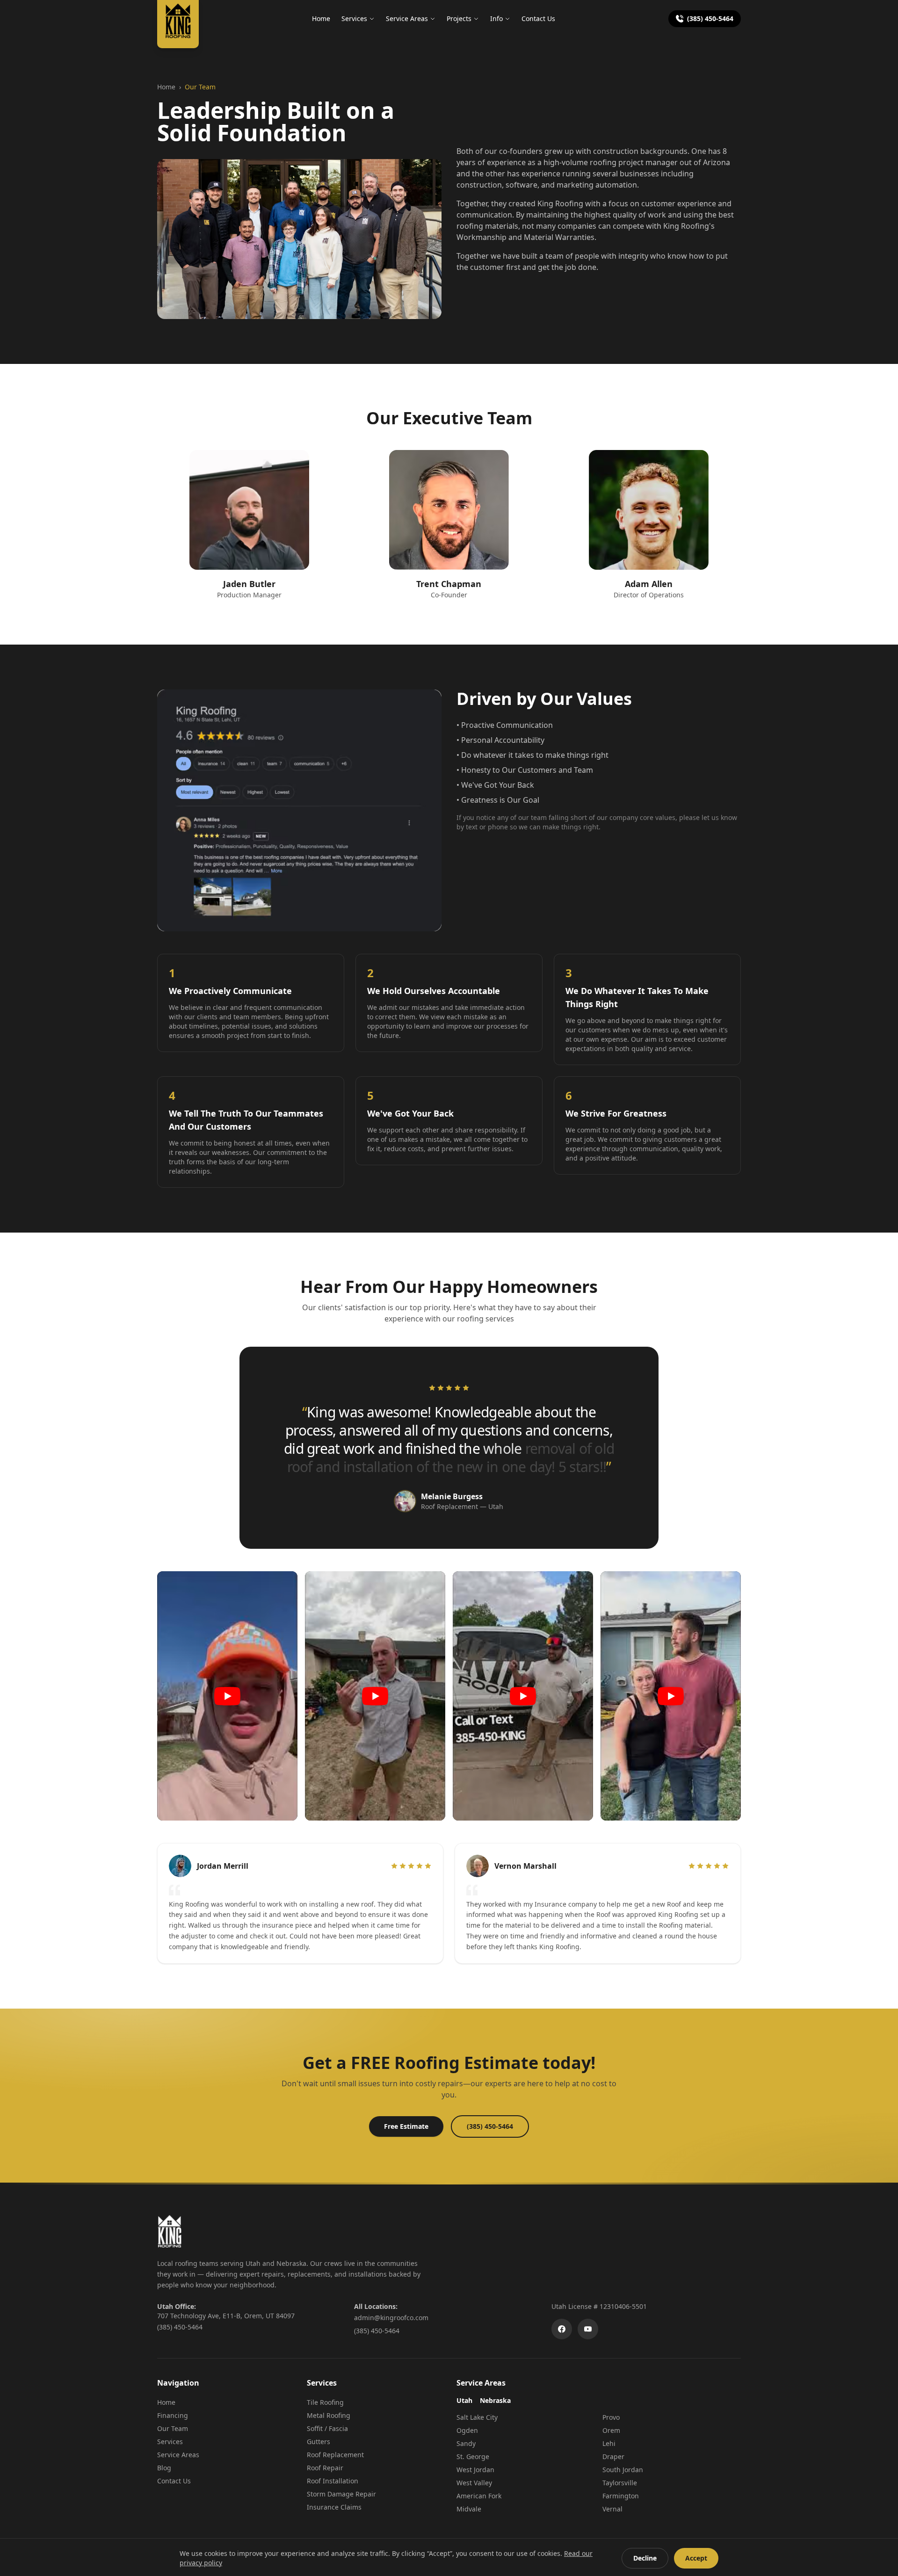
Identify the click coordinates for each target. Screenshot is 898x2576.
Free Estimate (406, 2126)
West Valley (474, 2483)
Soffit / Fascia (327, 2428)
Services (354, 18)
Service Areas (407, 18)
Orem (611, 2430)
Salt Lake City (477, 2417)
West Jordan (475, 2470)
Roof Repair (325, 2468)
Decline (645, 2558)
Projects (459, 18)
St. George (473, 2456)
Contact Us (538, 18)
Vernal (612, 2509)
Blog (164, 2468)
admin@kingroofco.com (391, 2318)
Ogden (467, 2430)
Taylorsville (620, 2483)
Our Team (173, 2428)
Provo (611, 2417)
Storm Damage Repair (341, 2494)
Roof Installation (333, 2481)
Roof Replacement (335, 2455)
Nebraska (495, 2400)
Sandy (466, 2443)
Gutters (319, 2442)
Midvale (469, 2509)
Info (496, 18)
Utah (464, 2400)
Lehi (609, 2443)
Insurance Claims (334, 2507)
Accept (696, 2558)
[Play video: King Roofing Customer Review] (227, 1696)
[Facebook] (562, 2329)
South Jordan (623, 2470)
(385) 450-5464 (710, 18)
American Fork (479, 2496)
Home (321, 18)
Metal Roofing (329, 2415)
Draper (613, 2456)
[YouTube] (588, 2329)
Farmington (621, 2496)
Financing (173, 2415)
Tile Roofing (325, 2402)
